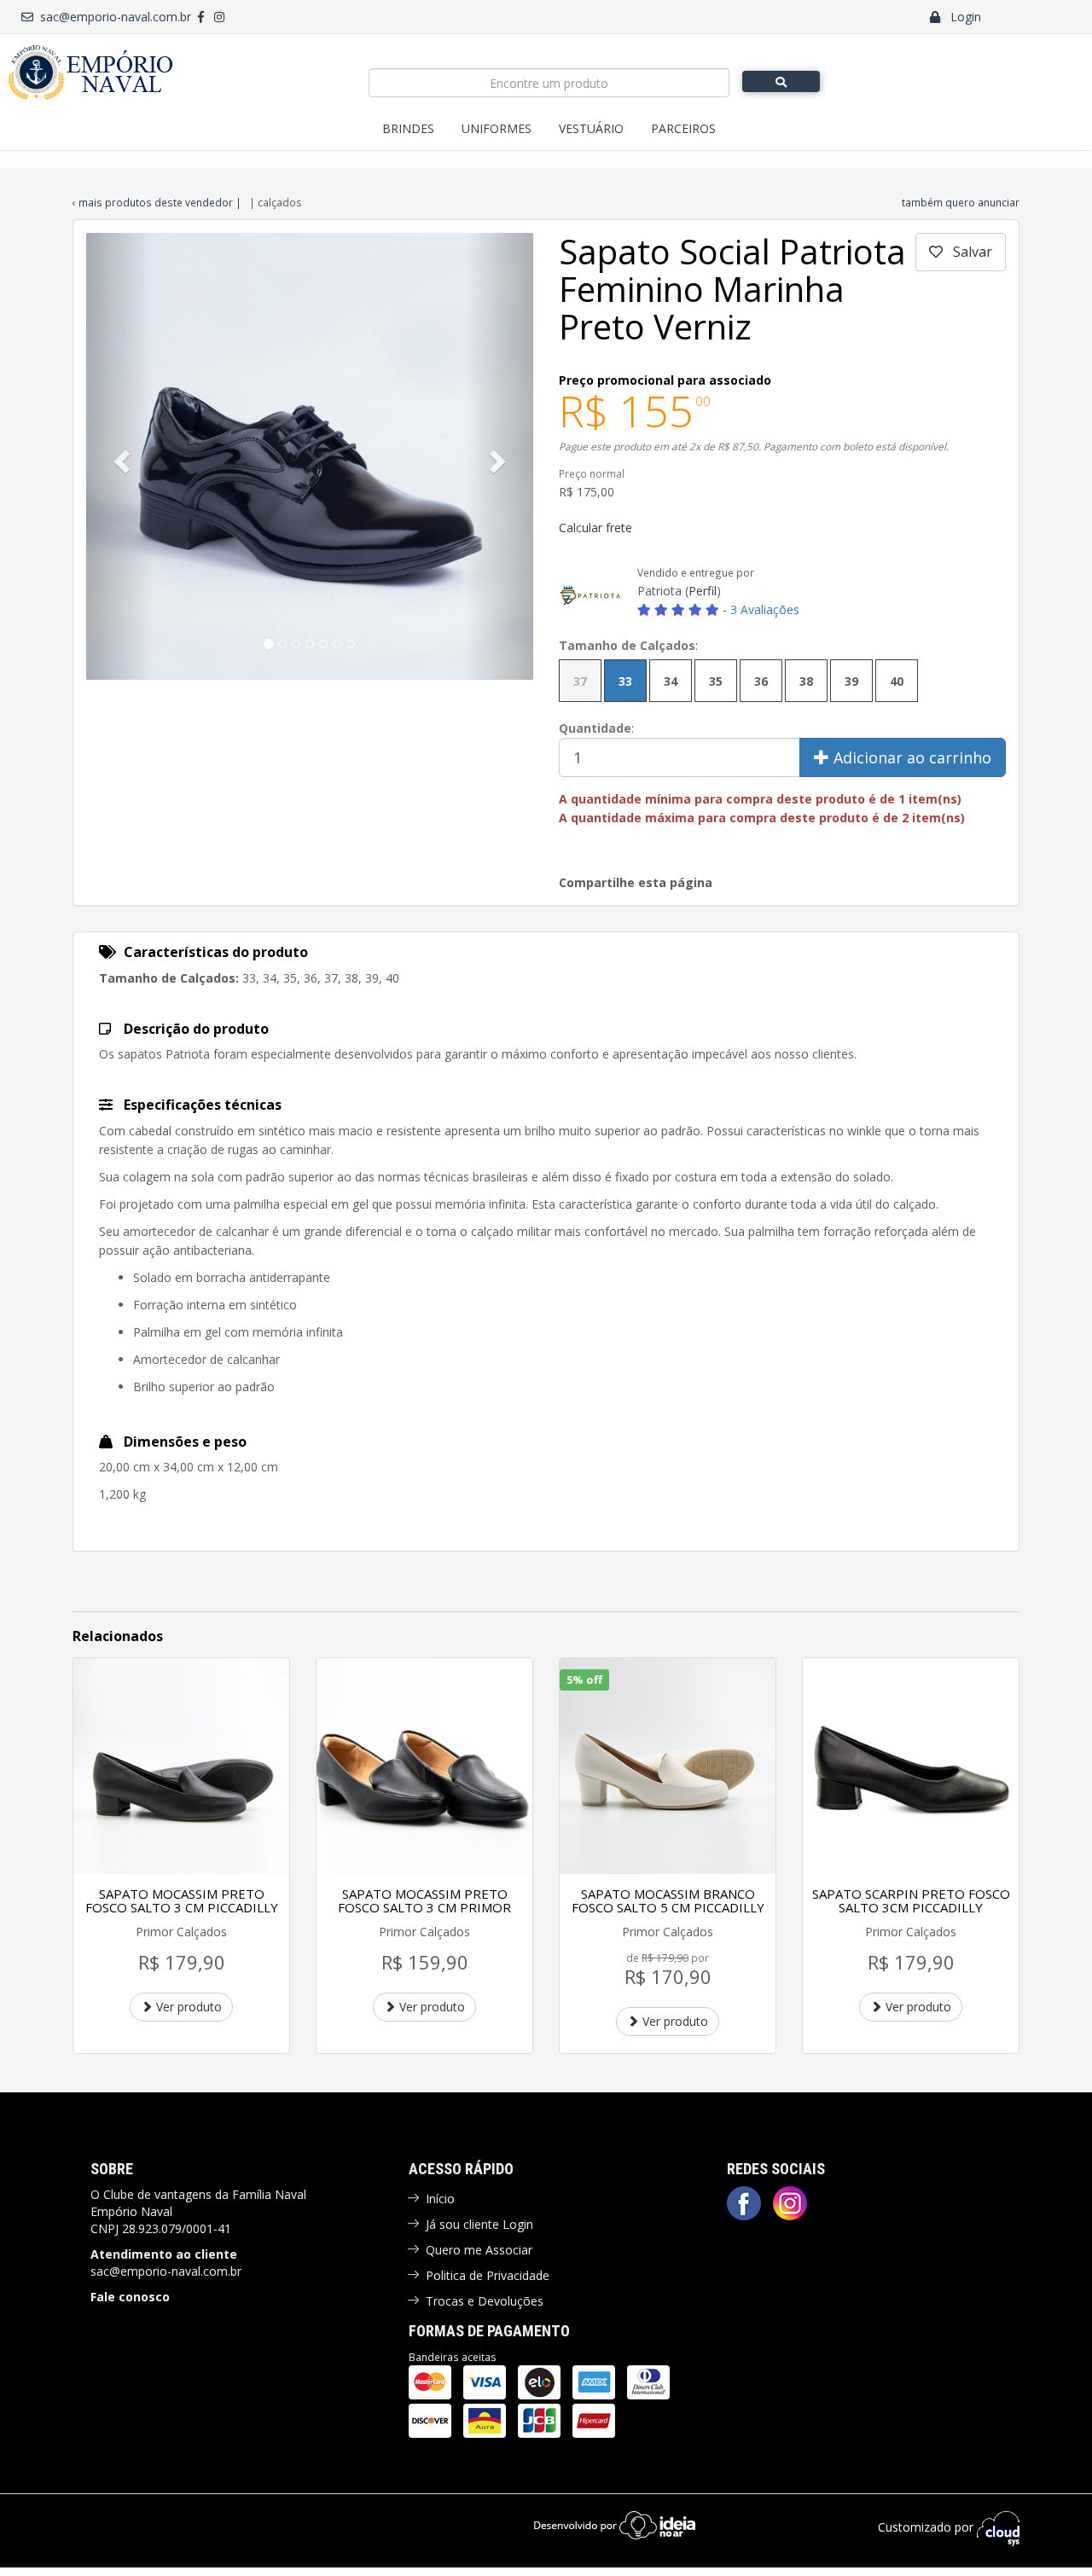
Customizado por (927, 2527)
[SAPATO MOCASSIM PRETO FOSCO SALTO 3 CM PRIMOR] (424, 1766)
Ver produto (187, 2007)
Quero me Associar (479, 2250)
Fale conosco (130, 2297)
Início (440, 2199)
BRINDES (408, 128)
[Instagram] (790, 2203)
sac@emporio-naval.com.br (112, 17)
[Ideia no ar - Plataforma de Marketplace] (615, 2524)
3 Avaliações (765, 609)
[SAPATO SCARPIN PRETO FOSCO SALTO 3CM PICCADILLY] (911, 1766)
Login (961, 17)
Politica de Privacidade (488, 2275)
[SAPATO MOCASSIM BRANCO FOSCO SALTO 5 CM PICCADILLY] (668, 1766)
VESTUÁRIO (591, 128)
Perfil (703, 591)
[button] (120, 456)
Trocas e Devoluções (485, 2301)
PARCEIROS (683, 128)
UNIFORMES (497, 128)
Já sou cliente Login (479, 2224)
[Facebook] (744, 2203)
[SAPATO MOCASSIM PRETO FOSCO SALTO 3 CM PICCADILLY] (181, 1766)
